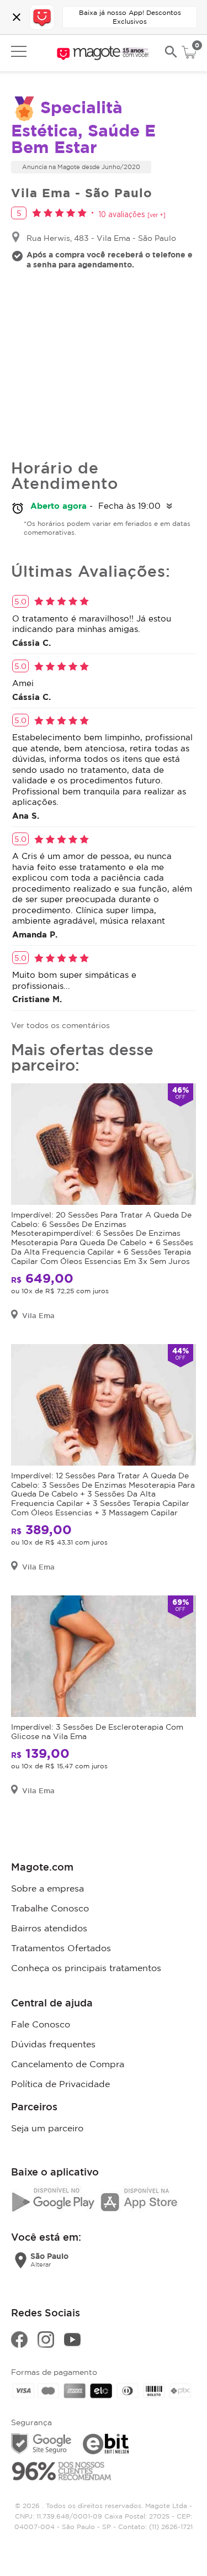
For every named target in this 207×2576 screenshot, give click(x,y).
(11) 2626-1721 (171, 2527)
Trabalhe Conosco (50, 1908)
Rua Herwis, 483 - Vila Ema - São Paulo (101, 238)
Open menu (19, 51)
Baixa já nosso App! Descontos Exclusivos (130, 17)
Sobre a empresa (47, 1888)
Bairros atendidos (49, 1928)
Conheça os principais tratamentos (86, 1968)
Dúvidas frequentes (53, 2044)
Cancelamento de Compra (68, 2064)
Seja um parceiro (47, 2128)
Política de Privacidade (60, 2084)
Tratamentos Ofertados (61, 1948)
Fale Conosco (41, 2024)
